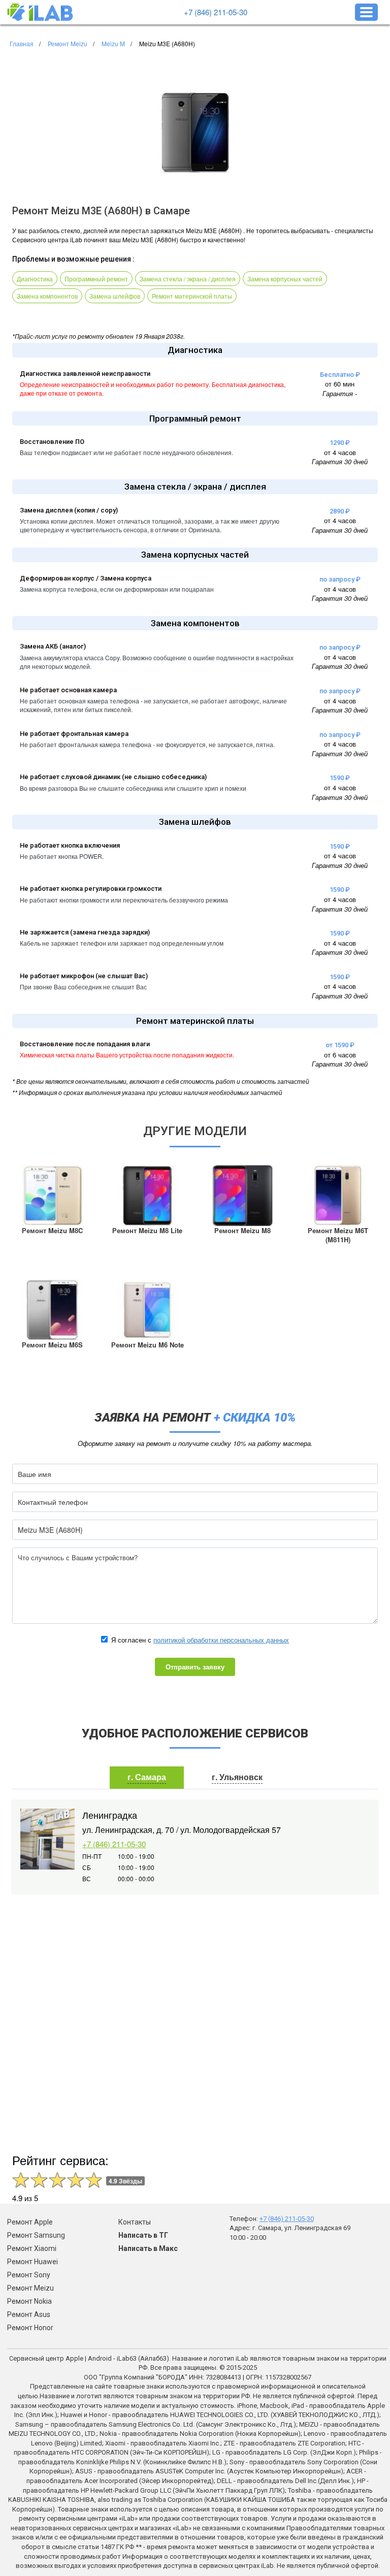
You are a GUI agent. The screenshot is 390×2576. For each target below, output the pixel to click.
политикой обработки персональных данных (221, 1640)
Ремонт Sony (29, 2275)
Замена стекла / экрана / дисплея (188, 279)
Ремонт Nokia (29, 2301)
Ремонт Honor (30, 2328)
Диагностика (35, 279)
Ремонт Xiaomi (32, 2248)
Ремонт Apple (30, 2222)
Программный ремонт (96, 279)
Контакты (135, 2222)
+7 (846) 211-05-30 (216, 12)
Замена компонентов (47, 296)
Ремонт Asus (29, 2314)
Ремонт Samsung (36, 2235)
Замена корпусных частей (285, 279)
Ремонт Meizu (30, 2288)
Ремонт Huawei (32, 2262)
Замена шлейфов (115, 296)
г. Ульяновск (237, 1777)
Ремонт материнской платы (192, 296)
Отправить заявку (195, 1667)
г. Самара (147, 1777)
